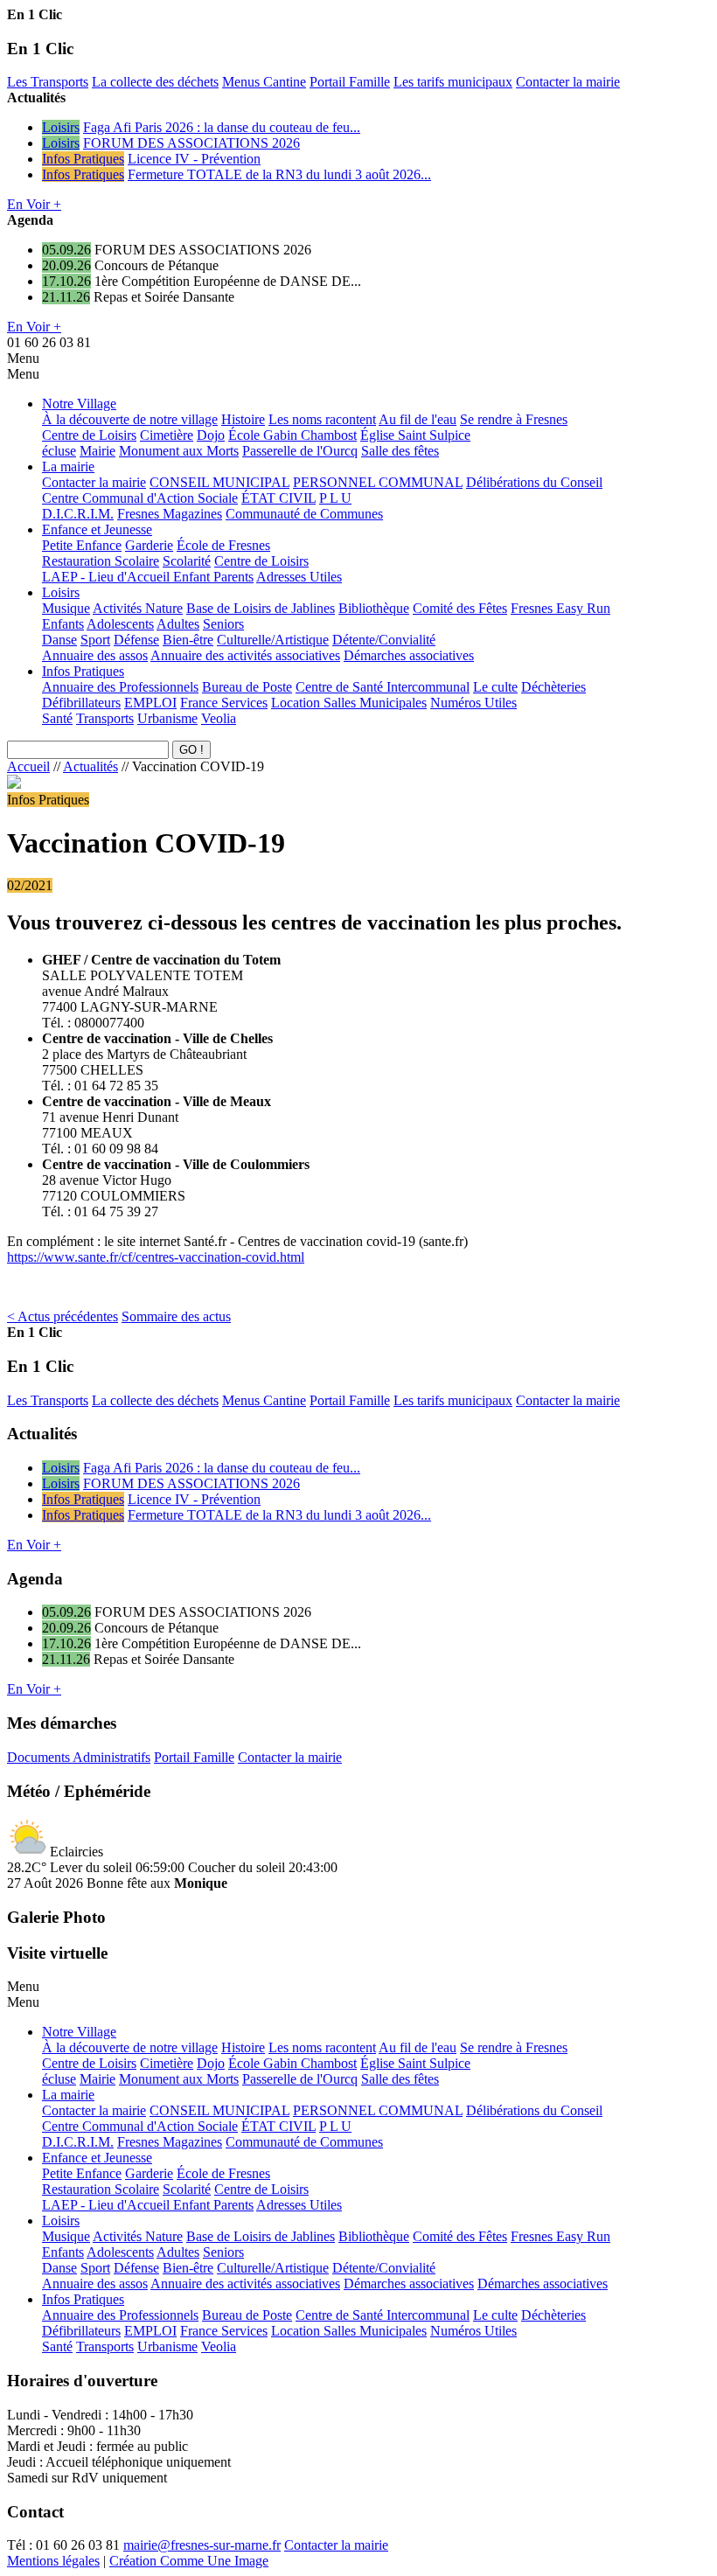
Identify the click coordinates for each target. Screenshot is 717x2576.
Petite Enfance (82, 545)
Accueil (28, 766)
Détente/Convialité (384, 640)
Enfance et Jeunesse (97, 529)
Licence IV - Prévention (194, 159)
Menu (23, 358)
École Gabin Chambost (292, 435)
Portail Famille (350, 82)
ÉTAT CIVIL (278, 498)
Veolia (219, 718)
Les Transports (48, 82)
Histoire (243, 419)
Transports (105, 718)
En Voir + (34, 204)
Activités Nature (138, 608)
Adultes (178, 624)
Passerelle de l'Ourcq (300, 451)
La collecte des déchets (155, 82)
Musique (66, 608)
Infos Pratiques (83, 159)
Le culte (495, 687)
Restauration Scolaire (101, 561)
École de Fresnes (223, 545)
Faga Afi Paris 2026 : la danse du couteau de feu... (222, 127)
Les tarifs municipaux (453, 82)
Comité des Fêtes (460, 608)
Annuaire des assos (95, 655)
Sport (95, 640)
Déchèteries (553, 687)
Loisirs (61, 127)
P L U (335, 498)
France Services (224, 703)
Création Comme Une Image (189, 2561)
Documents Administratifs (79, 1757)
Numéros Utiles (473, 703)
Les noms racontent (322, 419)
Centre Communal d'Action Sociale (140, 498)
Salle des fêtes (400, 451)
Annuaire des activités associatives (245, 655)
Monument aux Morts (179, 451)
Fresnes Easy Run (560, 608)
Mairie (97, 451)
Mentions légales (53, 2561)
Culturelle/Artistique (273, 640)
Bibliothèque (374, 608)
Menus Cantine (264, 82)
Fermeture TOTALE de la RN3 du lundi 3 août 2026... (279, 174)
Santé (57, 718)
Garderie (149, 545)
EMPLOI (150, 703)
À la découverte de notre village (130, 419)
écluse (59, 451)
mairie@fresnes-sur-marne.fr (202, 2545)
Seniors (223, 624)
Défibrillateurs (81, 703)
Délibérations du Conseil (534, 482)
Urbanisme (167, 718)
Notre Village (79, 404)
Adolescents (120, 624)
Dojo (211, 435)
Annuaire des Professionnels (120, 687)
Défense (136, 640)
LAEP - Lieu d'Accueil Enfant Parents (148, 577)
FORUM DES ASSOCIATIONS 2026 (191, 143)
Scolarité (187, 561)
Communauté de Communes (304, 514)
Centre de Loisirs (89, 435)
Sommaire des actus (176, 1316)
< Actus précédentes (63, 1316)
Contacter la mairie (568, 82)
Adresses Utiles (299, 577)
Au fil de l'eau (418, 419)
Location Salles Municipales (349, 703)
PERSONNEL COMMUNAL (378, 482)
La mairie (68, 466)
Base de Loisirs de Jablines (261, 608)
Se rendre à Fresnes (514, 419)
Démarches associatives (409, 655)
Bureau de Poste (247, 687)
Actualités (90, 766)
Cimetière (167, 435)
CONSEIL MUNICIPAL (219, 482)
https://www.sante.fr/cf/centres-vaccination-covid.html (156, 1257)
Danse (59, 640)
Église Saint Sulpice (415, 435)
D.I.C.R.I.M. (78, 514)
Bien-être (188, 640)
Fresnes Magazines (170, 514)
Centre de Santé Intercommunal (383, 687)
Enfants (63, 624)
